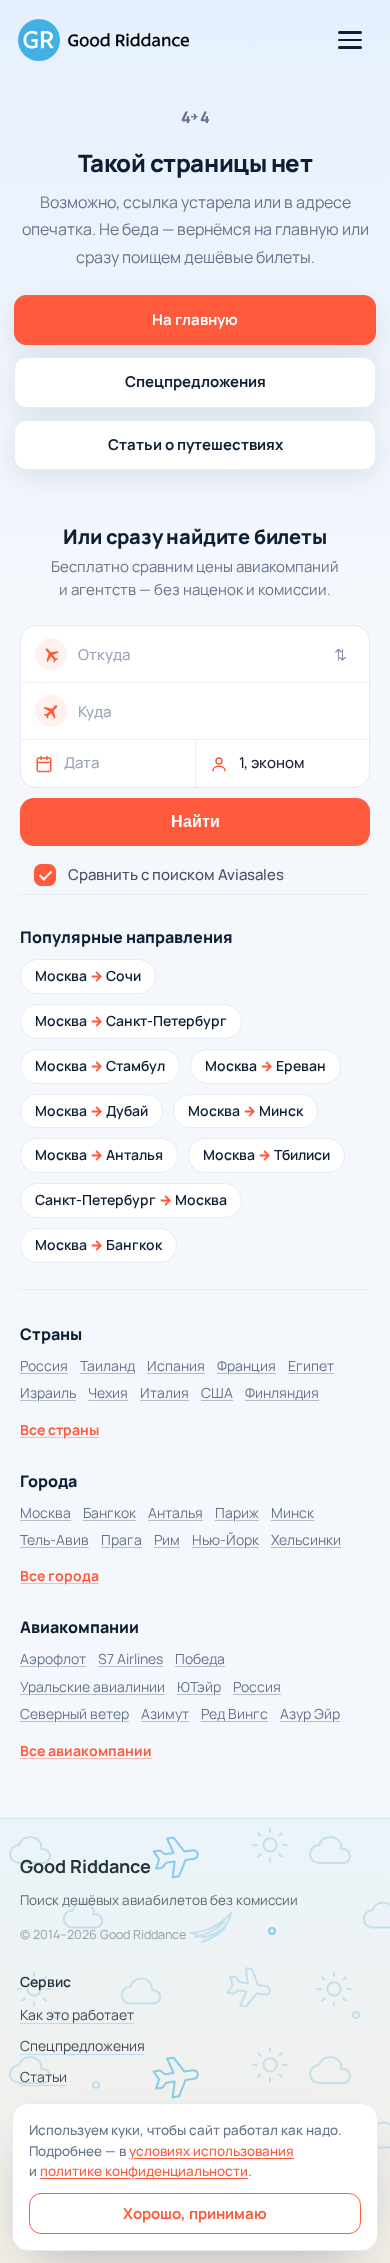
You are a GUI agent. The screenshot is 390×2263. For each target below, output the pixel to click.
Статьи (43, 2076)
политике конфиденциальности (144, 2171)
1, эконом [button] (272, 762)
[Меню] (350, 40)
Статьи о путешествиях (195, 444)
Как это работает (77, 2014)
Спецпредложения (195, 381)
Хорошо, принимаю (195, 2213)
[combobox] (216, 654)
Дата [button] (81, 762)
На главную (195, 319)
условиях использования (211, 2151)
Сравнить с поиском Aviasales (176, 874)
